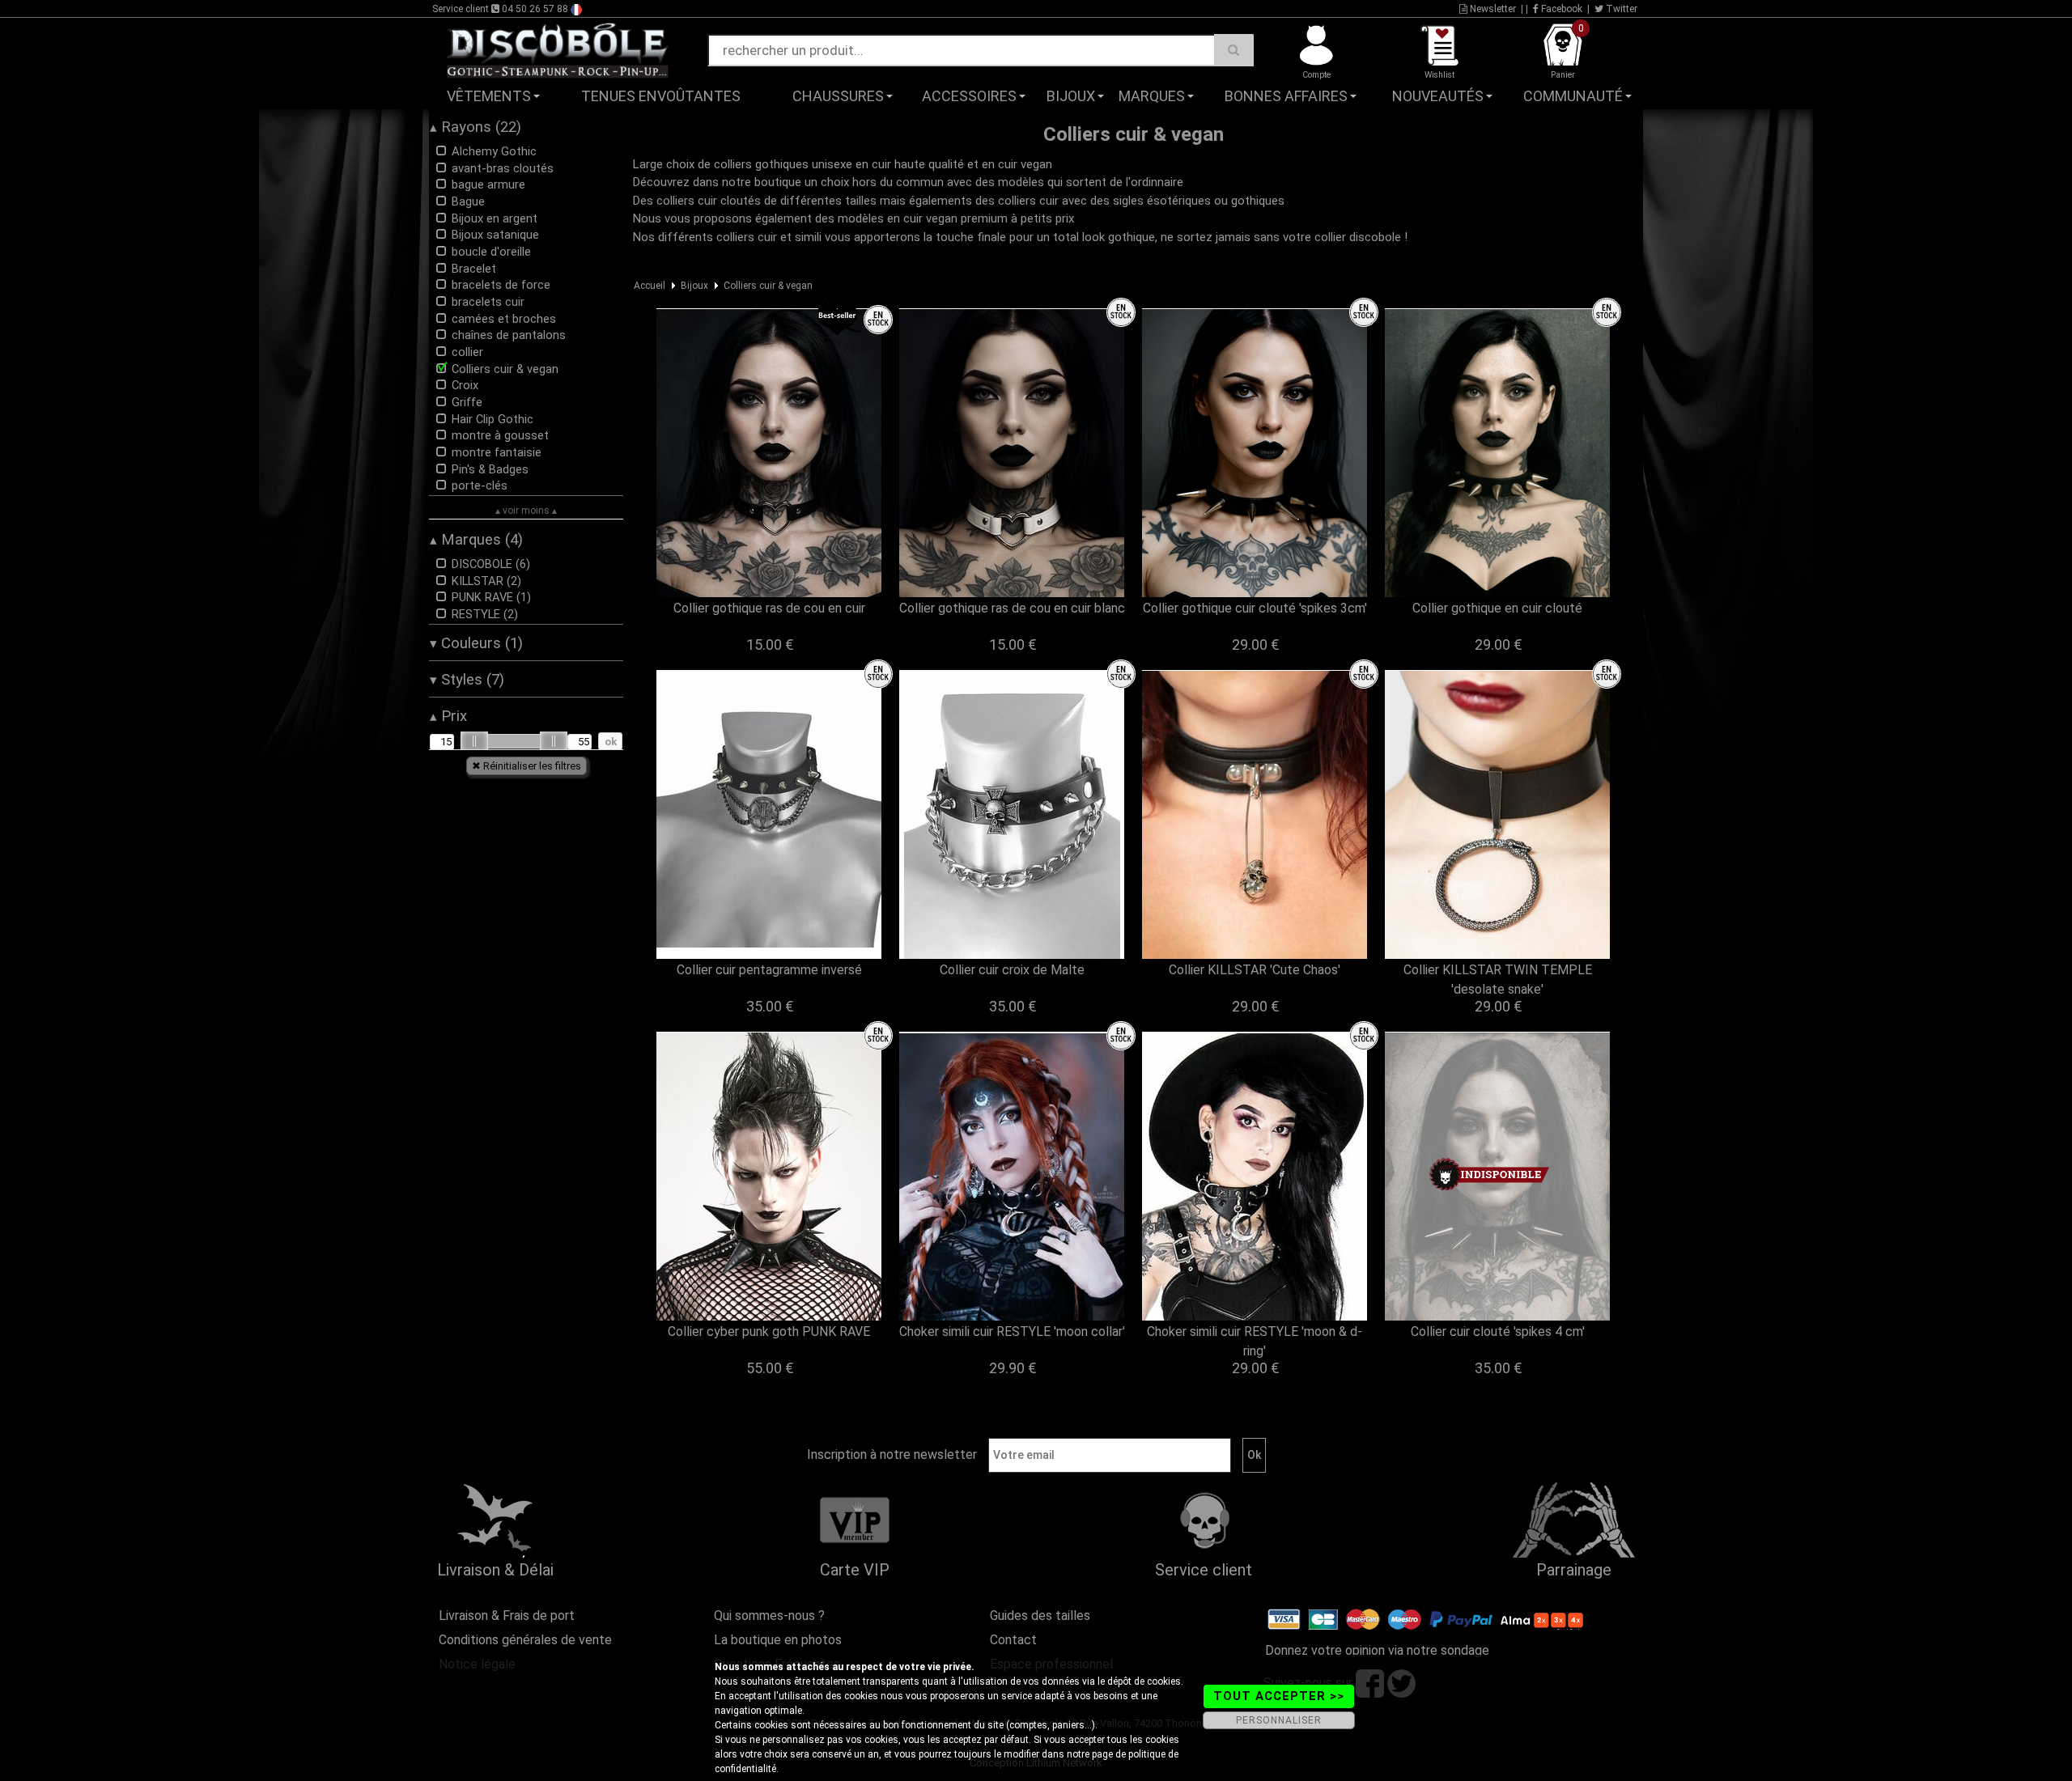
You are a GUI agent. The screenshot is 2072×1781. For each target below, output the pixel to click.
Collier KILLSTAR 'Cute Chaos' (1255, 970)
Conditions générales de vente (525, 1640)
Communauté (1573, 96)
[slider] (474, 741)
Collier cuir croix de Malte (1012, 970)
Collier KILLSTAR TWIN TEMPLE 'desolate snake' (1498, 980)
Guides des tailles (1040, 1616)
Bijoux (1071, 96)
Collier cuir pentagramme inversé (769, 970)
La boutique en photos (778, 1640)
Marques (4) (476, 540)
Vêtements (489, 96)
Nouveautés (1438, 96)
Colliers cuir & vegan (768, 286)
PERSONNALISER (1279, 1720)
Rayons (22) (476, 127)
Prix (448, 716)
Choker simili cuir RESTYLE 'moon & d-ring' (1255, 1341)
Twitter (1620, 9)
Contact (1013, 1640)
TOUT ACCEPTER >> (1279, 1696)
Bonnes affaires (1286, 96)
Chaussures (838, 96)
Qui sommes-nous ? (769, 1616)
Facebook (1560, 9)
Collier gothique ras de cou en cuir (769, 608)
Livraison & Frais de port (507, 1616)
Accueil (650, 286)
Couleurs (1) (476, 643)
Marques (1152, 96)
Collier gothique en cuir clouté (1497, 608)
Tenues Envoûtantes (661, 96)
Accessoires (969, 96)
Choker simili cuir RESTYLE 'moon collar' (1012, 1332)
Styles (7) (467, 680)
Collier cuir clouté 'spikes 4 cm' (1498, 1332)
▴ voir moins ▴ (526, 511)
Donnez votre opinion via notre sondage (1377, 1650)
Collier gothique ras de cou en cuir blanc (1012, 608)
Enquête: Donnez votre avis (1502, 121)
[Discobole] (558, 49)
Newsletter (1492, 9)
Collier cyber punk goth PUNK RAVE (769, 1332)
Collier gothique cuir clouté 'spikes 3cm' (1255, 608)
